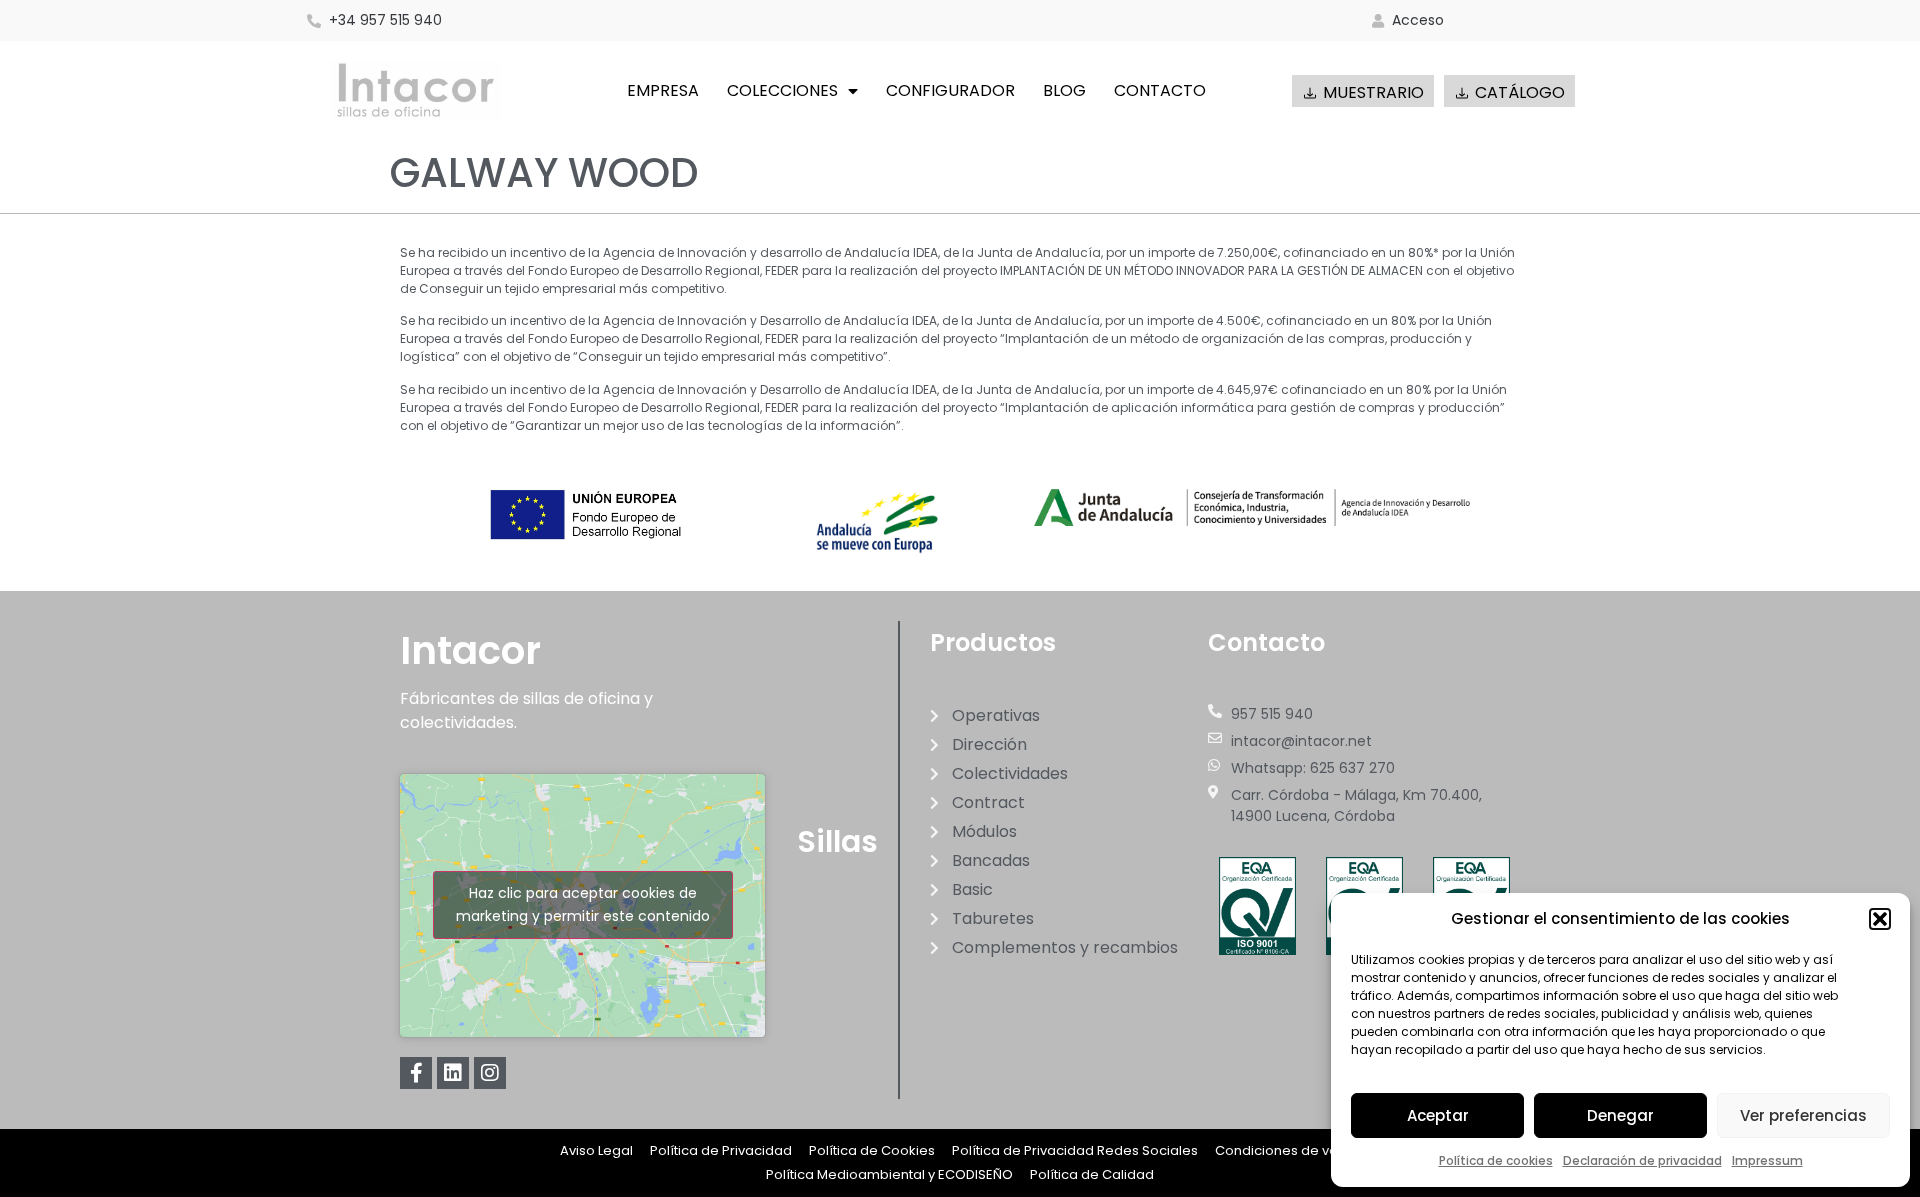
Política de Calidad (1092, 1174)
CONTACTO (1160, 90)
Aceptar (1438, 1115)
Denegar (1620, 1115)
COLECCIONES (782, 90)
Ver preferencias (1803, 1115)
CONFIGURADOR (950, 90)
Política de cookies (1496, 1160)
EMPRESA (663, 90)
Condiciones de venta (1287, 1150)
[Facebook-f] (416, 1073)
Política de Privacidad (721, 1150)
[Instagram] (490, 1073)
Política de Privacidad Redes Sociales (1075, 1150)
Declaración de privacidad (1642, 1160)
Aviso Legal (596, 1150)
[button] (1880, 919)
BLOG (1064, 90)
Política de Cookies (872, 1150)
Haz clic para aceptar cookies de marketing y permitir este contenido (583, 904)
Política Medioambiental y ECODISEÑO (889, 1174)
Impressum (1767, 1160)
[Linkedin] (453, 1073)
